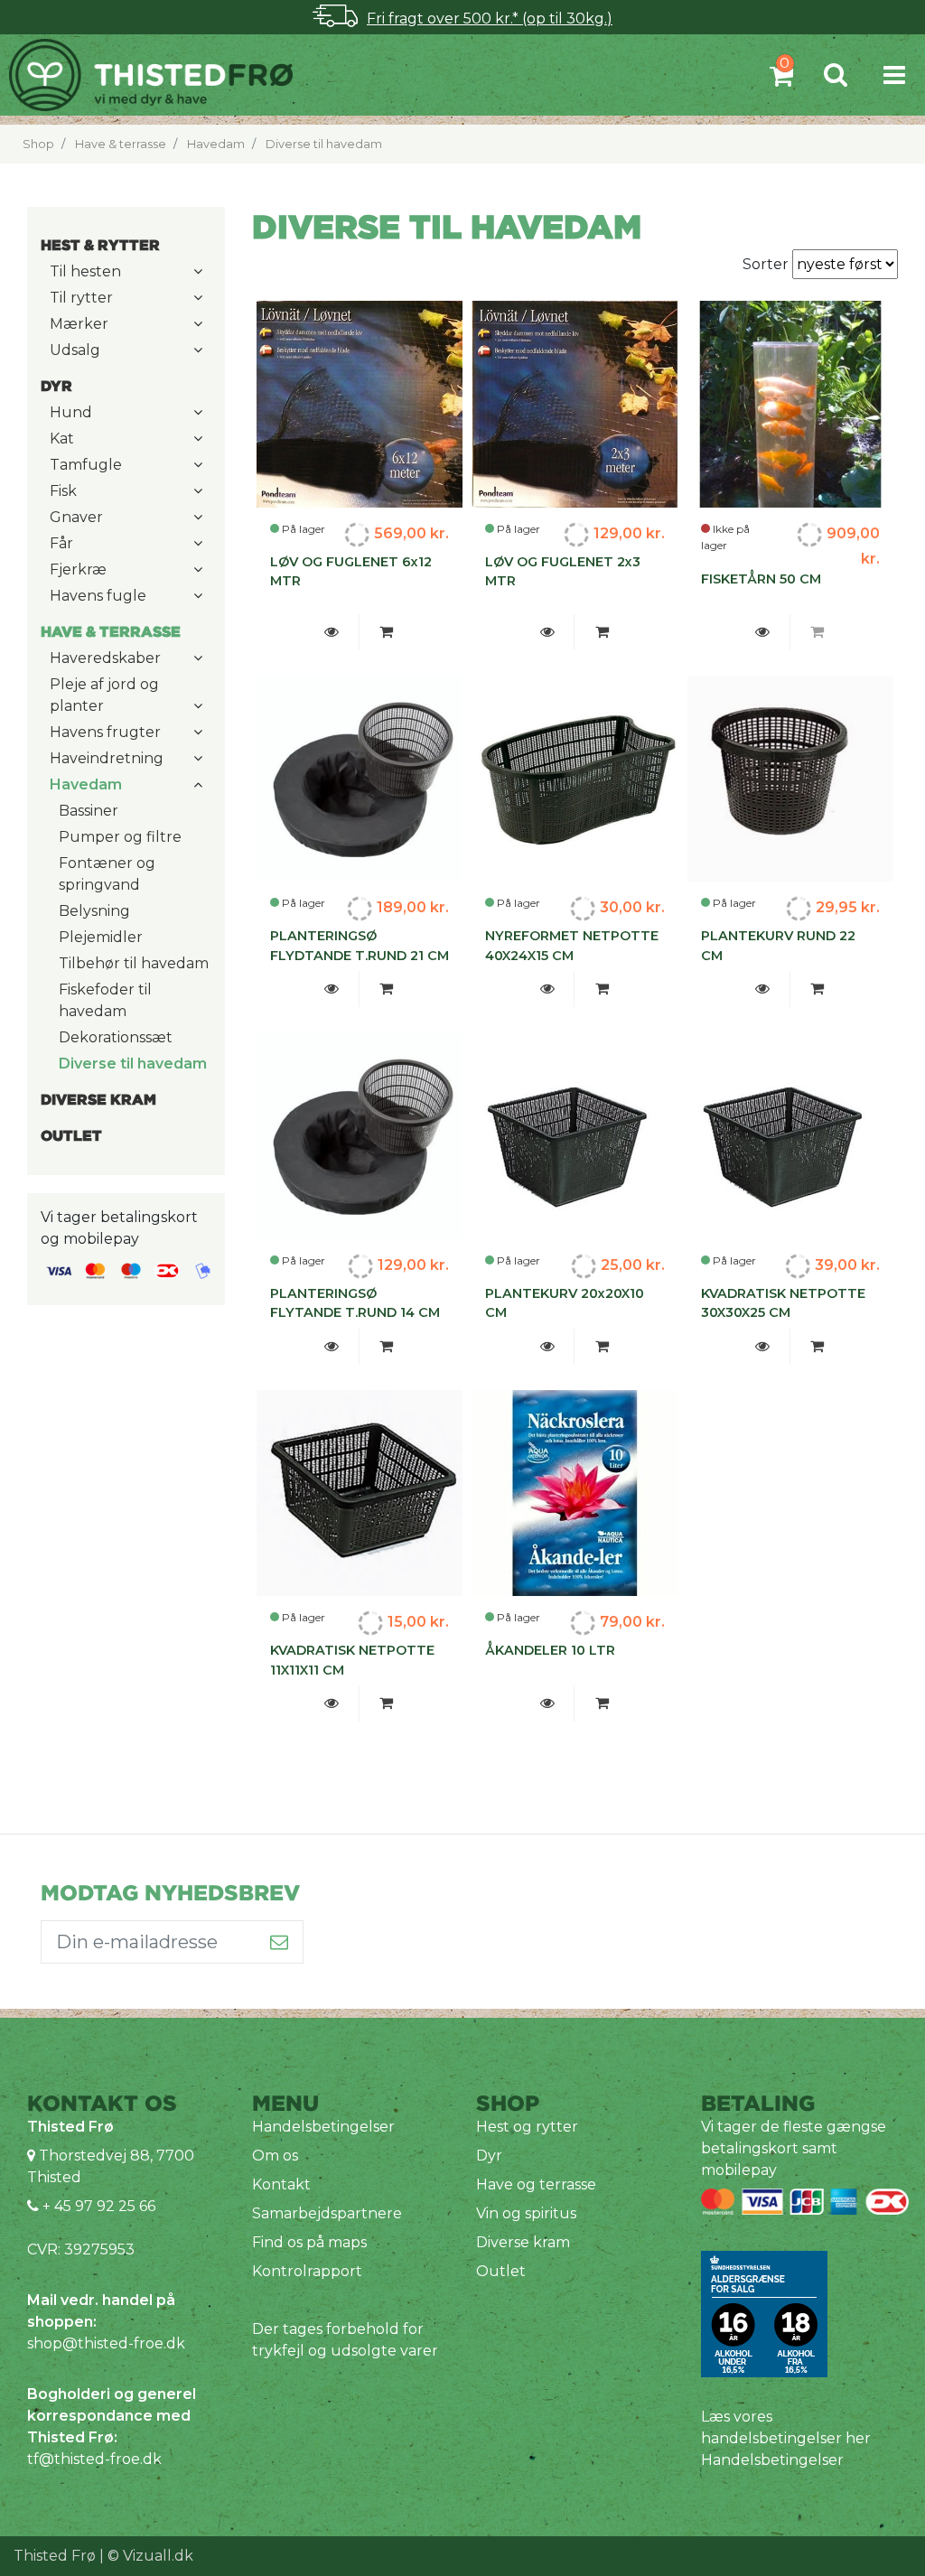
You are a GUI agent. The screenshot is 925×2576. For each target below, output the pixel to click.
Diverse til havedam (324, 144)
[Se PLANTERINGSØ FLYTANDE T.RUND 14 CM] (332, 1347)
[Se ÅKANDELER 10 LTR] (547, 1703)
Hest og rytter (527, 2127)
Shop (38, 144)
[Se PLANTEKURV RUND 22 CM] (763, 989)
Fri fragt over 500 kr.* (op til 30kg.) (490, 19)
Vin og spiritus (526, 2213)
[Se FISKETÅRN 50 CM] (763, 632)
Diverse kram (523, 2242)
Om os (275, 2156)
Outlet (501, 2271)
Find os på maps (309, 2242)
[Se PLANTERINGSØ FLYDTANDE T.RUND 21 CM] (332, 989)
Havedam (216, 144)
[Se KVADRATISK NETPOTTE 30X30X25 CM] (763, 1347)
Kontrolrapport (307, 2271)
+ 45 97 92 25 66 (97, 2206)
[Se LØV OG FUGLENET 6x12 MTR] (332, 632)
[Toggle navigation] (894, 75)
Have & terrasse (121, 144)
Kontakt (281, 2184)
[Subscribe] (280, 1942)
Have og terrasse (536, 2184)
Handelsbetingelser (323, 2127)
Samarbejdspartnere (327, 2213)
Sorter (767, 264)
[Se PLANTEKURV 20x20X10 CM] (547, 1347)
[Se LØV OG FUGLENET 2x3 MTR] (547, 632)
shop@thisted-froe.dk (106, 2343)
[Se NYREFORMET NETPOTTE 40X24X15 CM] (547, 989)
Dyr (489, 2156)
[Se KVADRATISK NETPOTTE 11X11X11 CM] (332, 1703)
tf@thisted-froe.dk (94, 2459)
